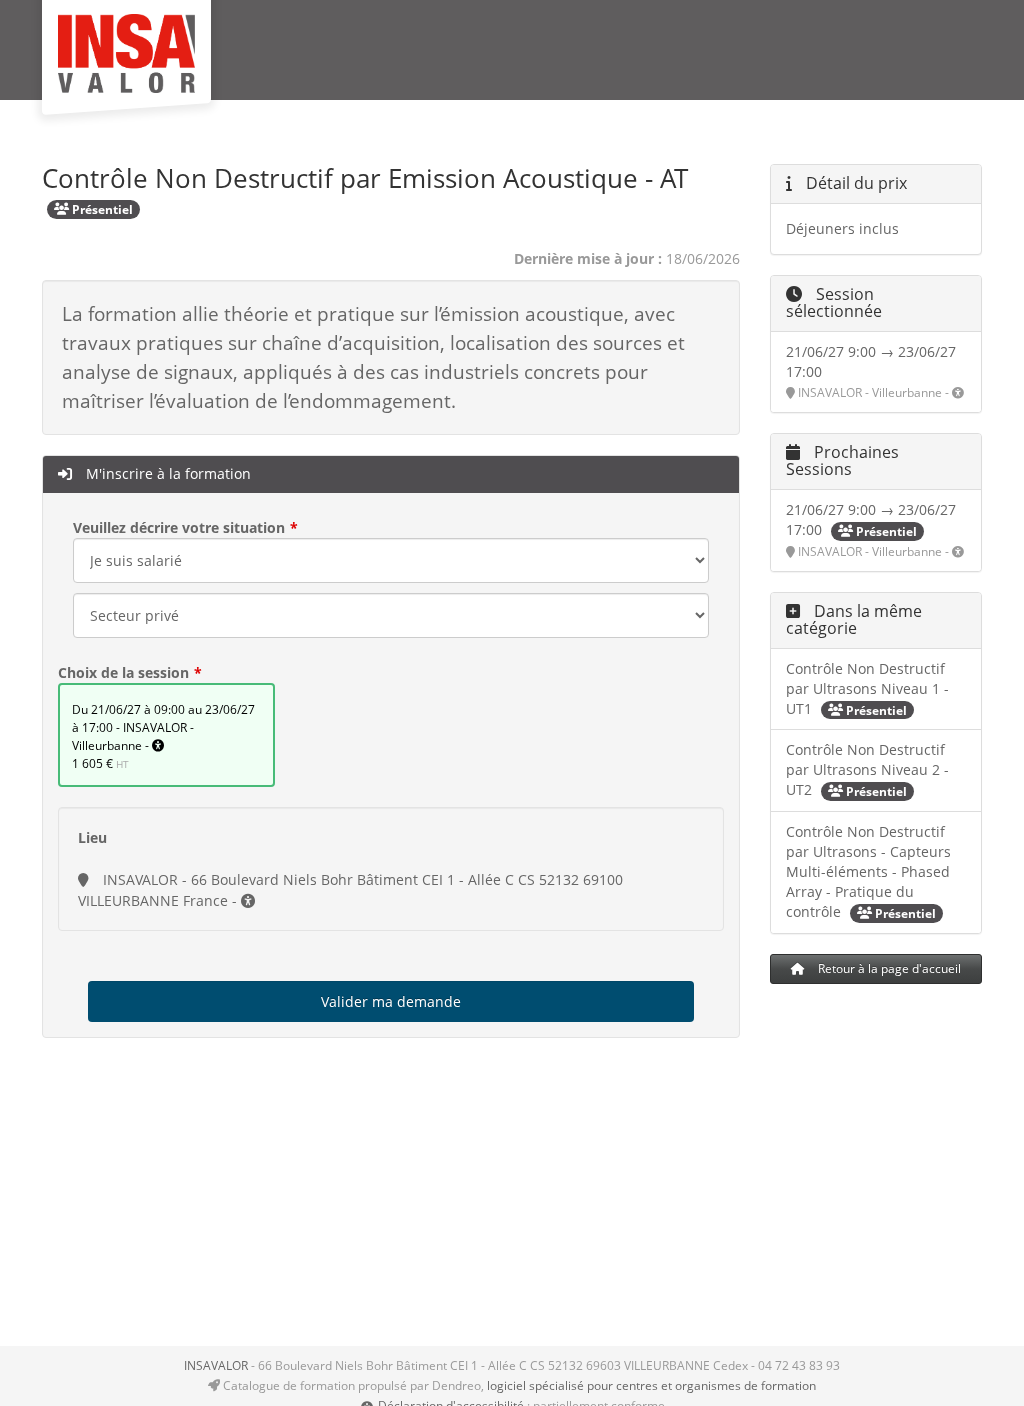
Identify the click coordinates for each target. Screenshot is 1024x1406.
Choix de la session (123, 672)
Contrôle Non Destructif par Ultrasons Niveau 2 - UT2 (867, 769)
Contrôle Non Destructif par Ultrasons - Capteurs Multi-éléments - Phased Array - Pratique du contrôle (868, 871)
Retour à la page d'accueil (888, 968)
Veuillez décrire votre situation (179, 527)
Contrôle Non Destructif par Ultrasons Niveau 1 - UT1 (867, 688)
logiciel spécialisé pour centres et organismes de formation (651, 1385)
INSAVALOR (216, 1365)
